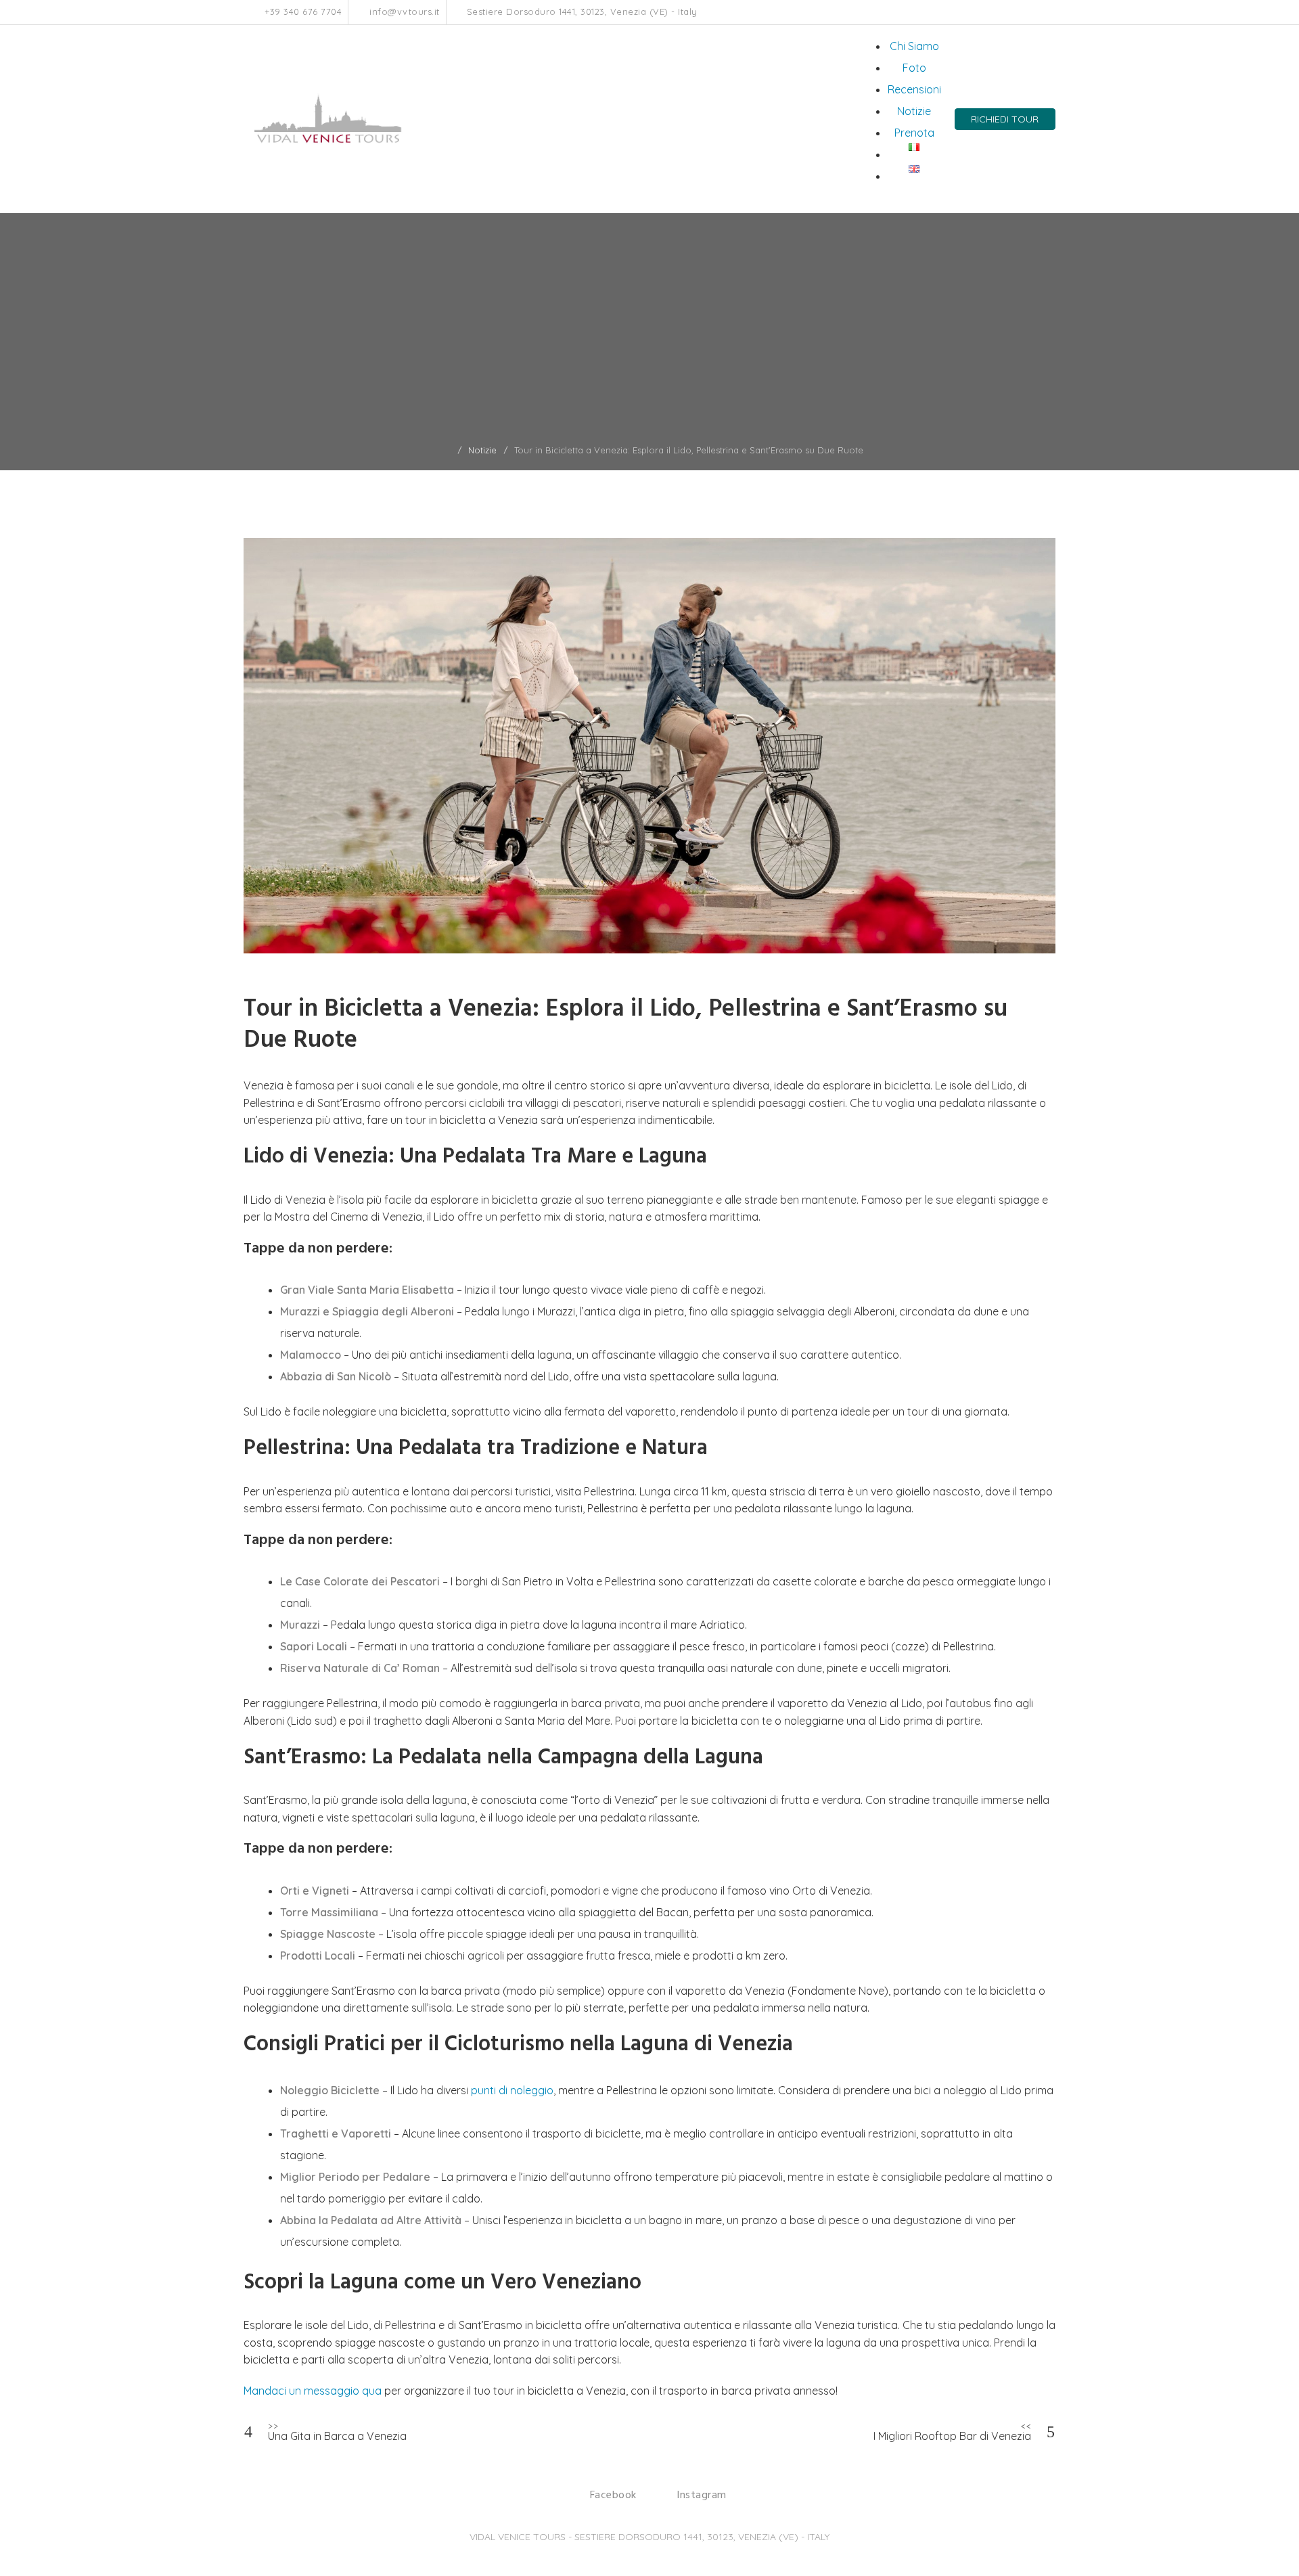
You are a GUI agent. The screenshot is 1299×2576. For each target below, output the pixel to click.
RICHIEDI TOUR (1005, 119)
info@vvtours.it (403, 12)
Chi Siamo (914, 46)
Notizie (914, 111)
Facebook (1022, 12)
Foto (914, 68)
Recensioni (914, 89)
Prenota (914, 133)
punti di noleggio (512, 2090)
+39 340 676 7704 (302, 12)
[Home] (448, 450)
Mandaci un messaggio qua (313, 2391)
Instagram (1036, 12)
